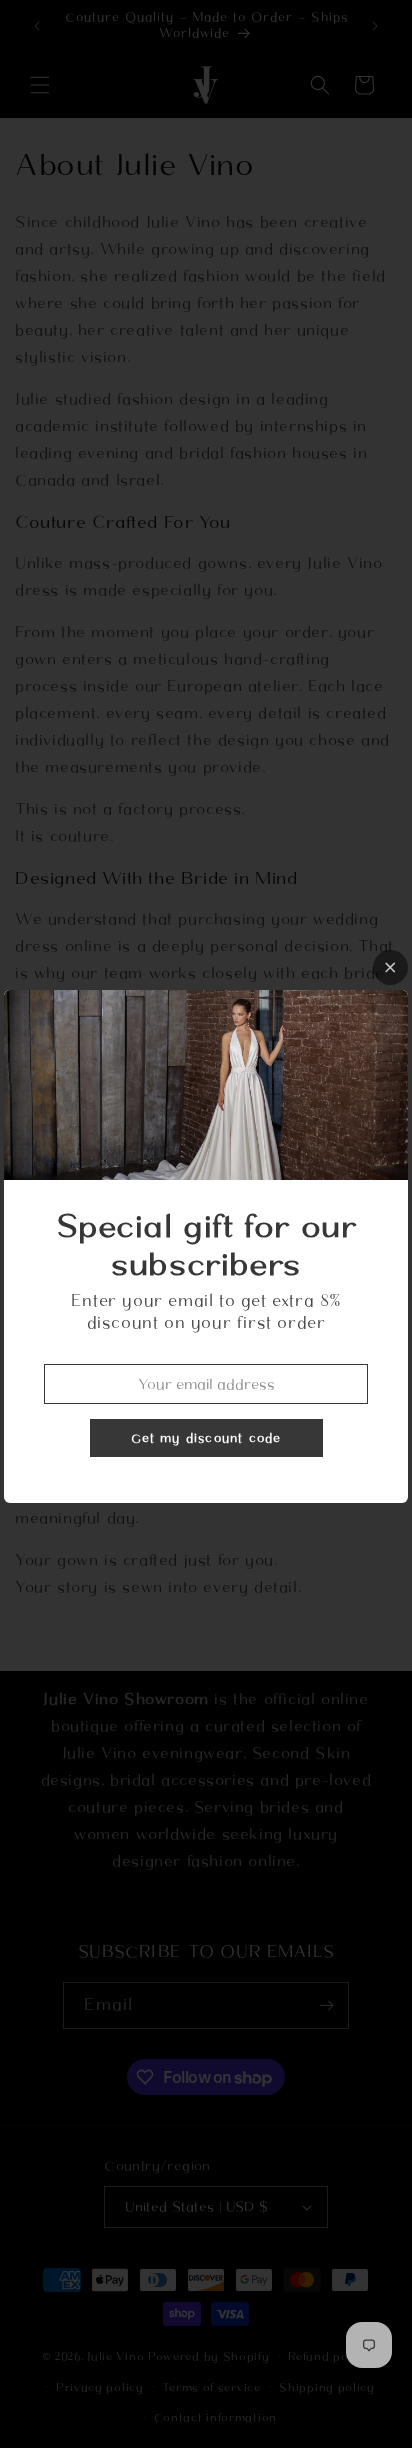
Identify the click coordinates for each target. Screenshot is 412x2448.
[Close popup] (390, 967)
